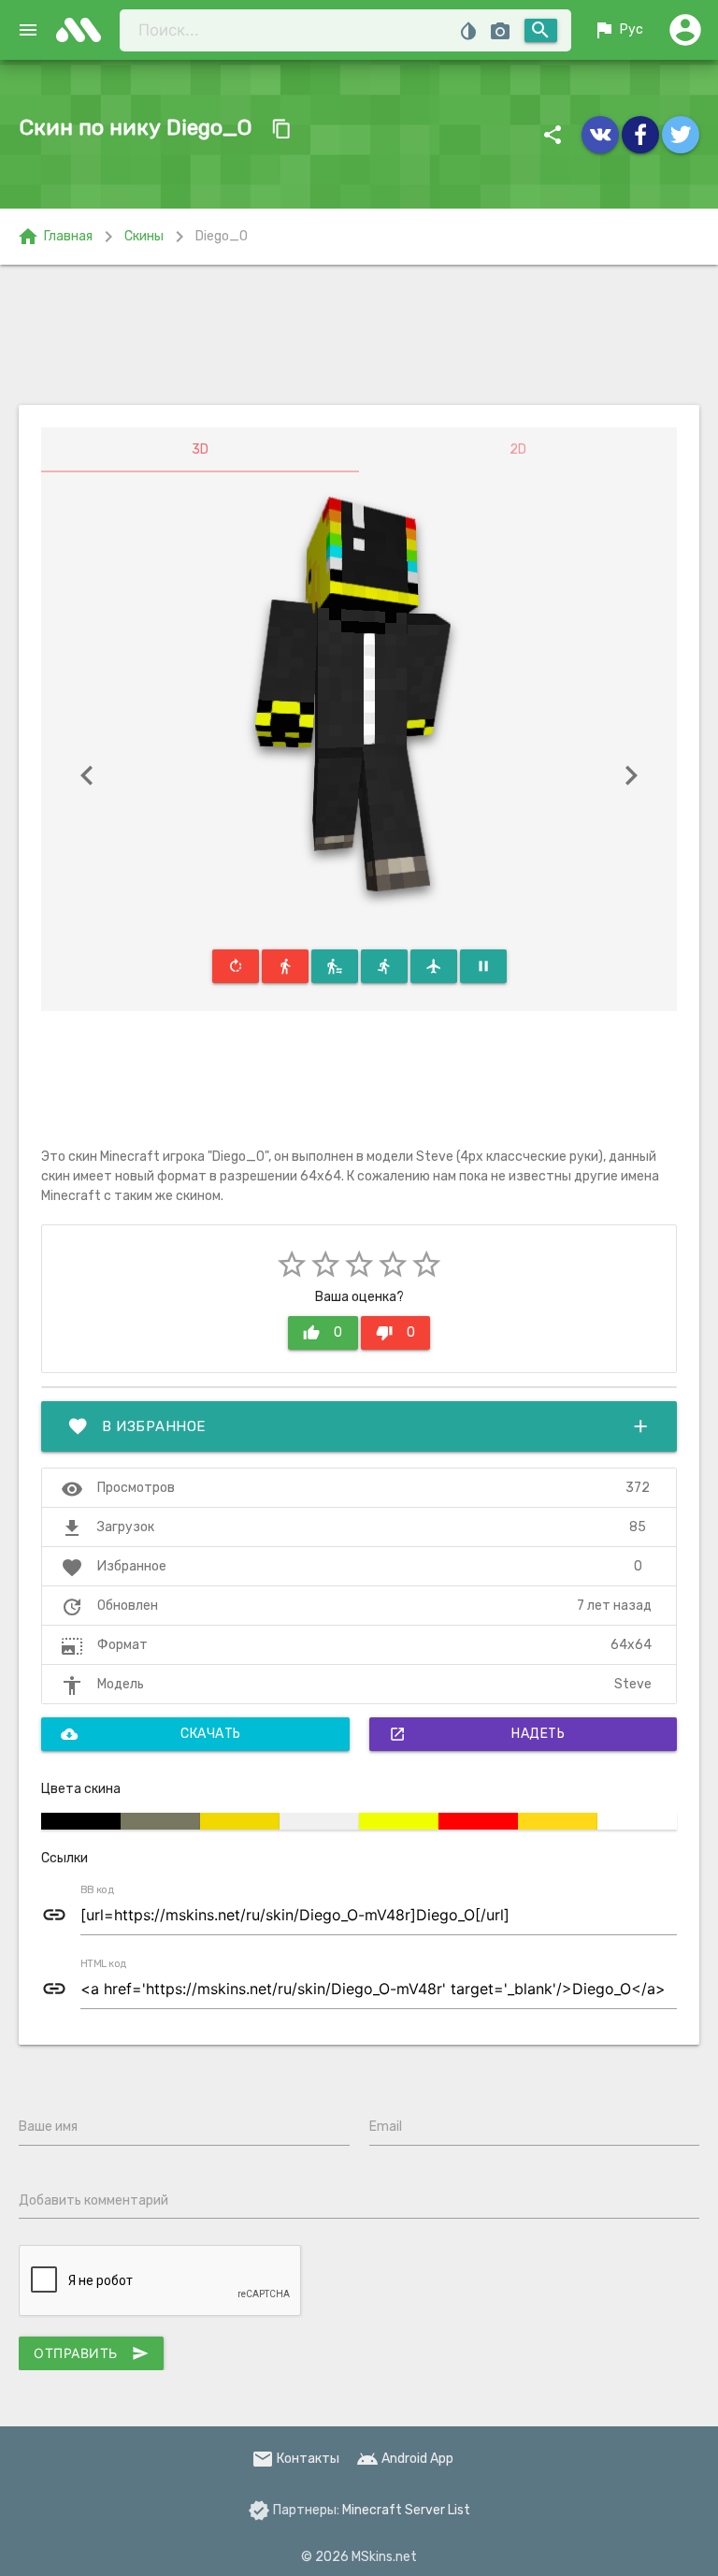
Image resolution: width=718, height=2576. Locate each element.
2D (518, 449)
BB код (97, 1890)
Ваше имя (48, 2127)
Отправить (91, 2353)
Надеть (477, 1734)
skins (84, 30)
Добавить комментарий (93, 2200)
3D (200, 449)
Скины (144, 236)
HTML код (104, 1964)
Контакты (295, 2459)
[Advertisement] (359, 335)
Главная (55, 237)
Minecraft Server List (406, 2510)
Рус (618, 30)
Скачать (151, 1734)
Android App (405, 2459)
